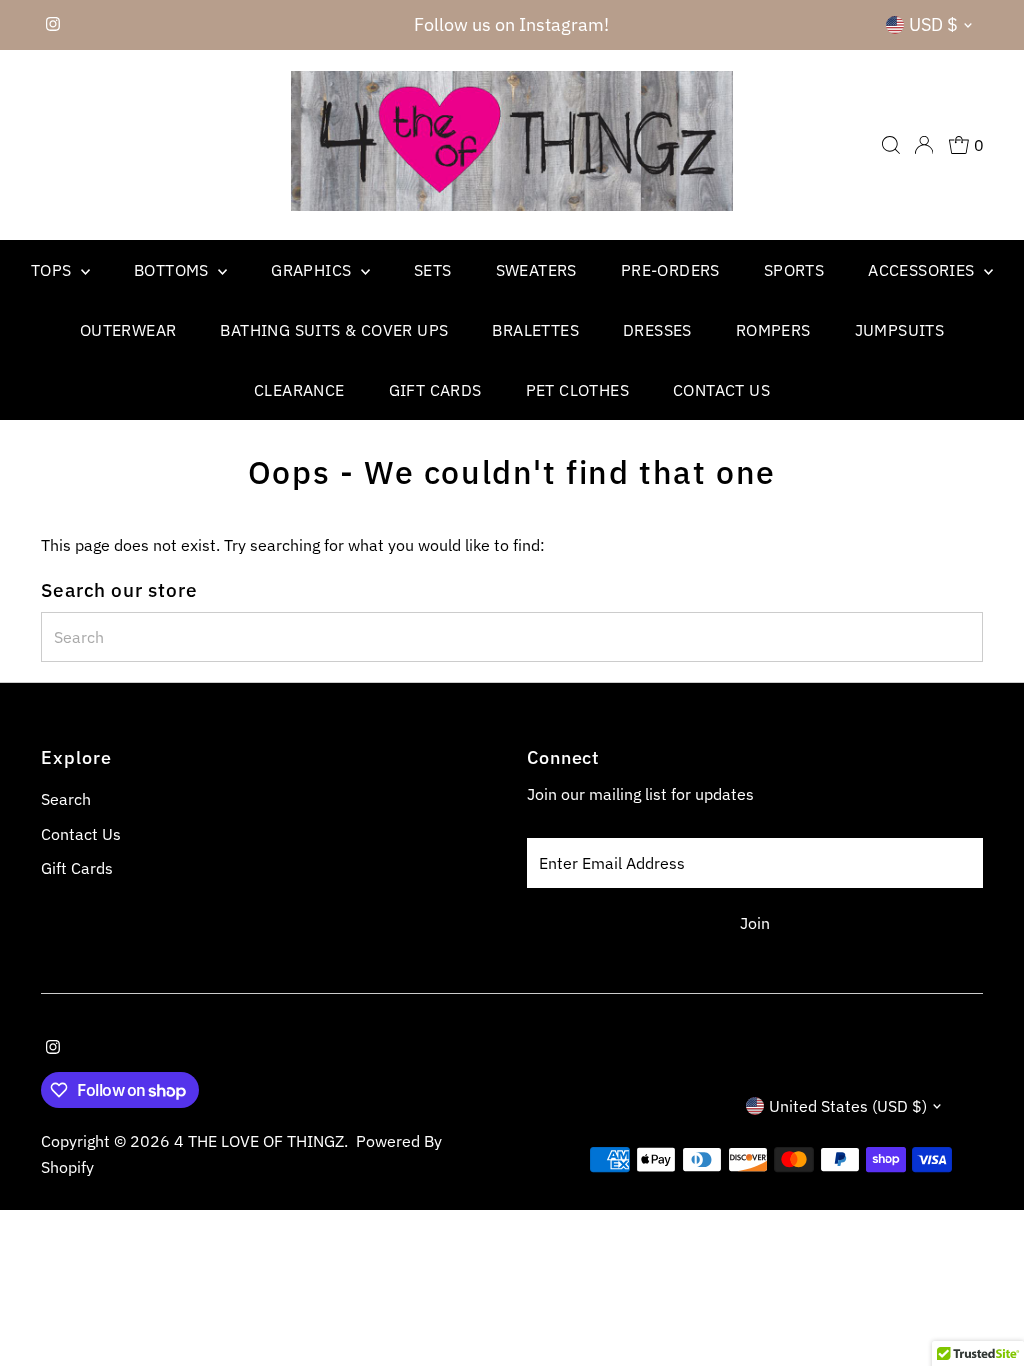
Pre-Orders (670, 270)
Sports (794, 270)
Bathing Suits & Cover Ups (334, 330)
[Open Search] (891, 145)
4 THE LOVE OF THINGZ (259, 1141)
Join (755, 923)
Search (66, 799)
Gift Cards (435, 390)
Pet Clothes (577, 390)
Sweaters (536, 270)
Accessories (923, 270)
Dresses (657, 330)
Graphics (313, 270)
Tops (53, 270)
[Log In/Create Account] (924, 145)
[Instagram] (53, 25)
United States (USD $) (848, 1106)
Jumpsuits (900, 330)
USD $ (933, 24)
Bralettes (535, 330)
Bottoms (173, 270)
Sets (433, 270)
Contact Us (721, 390)
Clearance (299, 390)
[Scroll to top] (984, 1311)
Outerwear (128, 330)
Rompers (773, 330)
